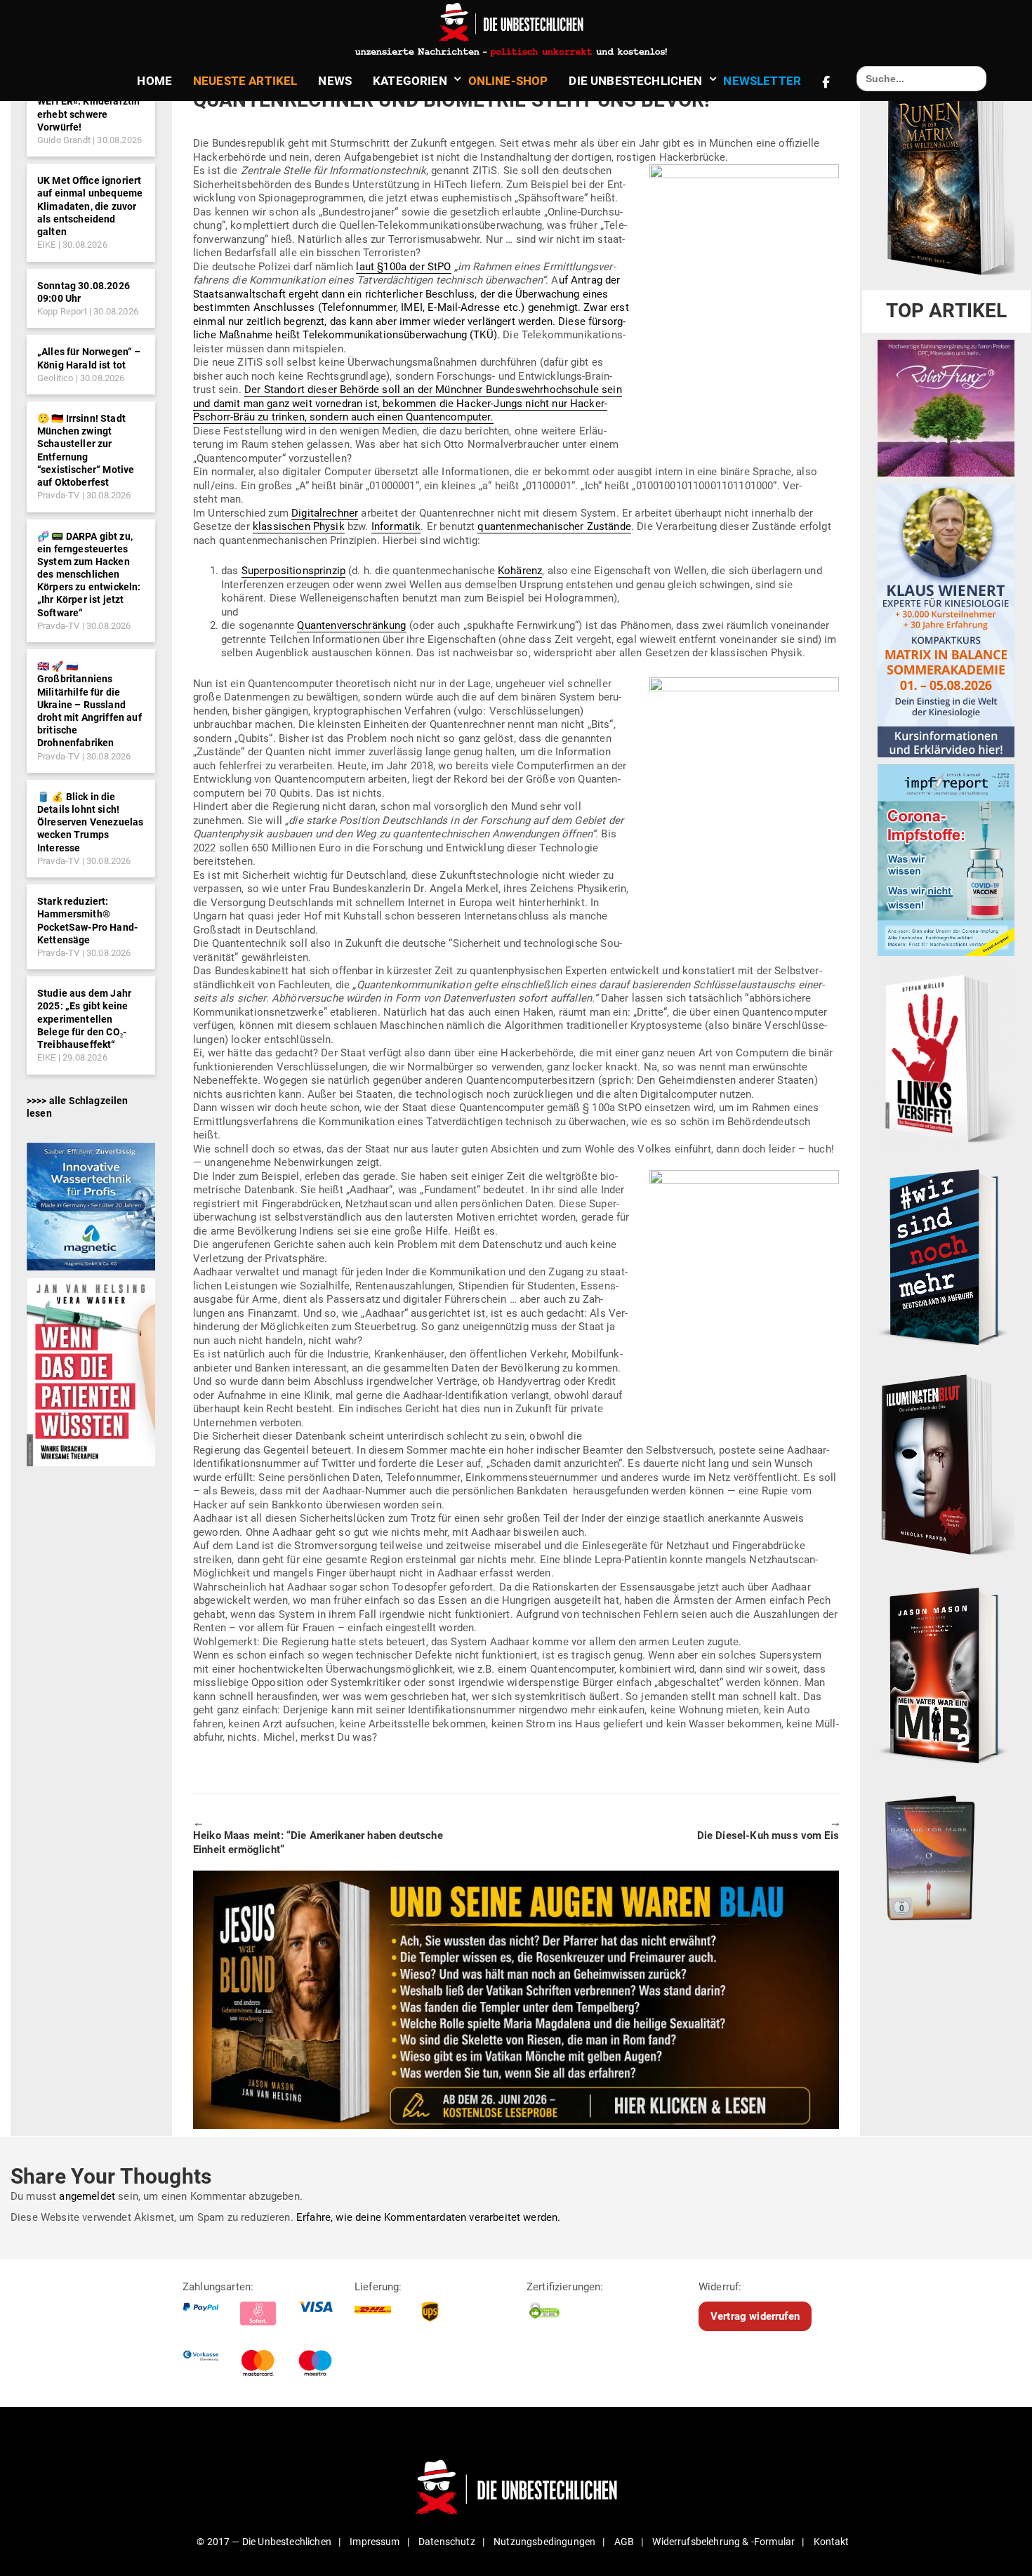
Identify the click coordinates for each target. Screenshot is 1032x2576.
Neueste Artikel (245, 81)
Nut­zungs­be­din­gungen (544, 2542)
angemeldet (87, 2196)
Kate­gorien (410, 81)
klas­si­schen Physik (299, 526)
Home (154, 81)
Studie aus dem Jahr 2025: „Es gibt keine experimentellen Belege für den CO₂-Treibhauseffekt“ (84, 1019)
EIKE (47, 245)
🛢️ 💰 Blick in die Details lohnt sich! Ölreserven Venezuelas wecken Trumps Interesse (90, 822)
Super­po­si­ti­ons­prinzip (293, 571)
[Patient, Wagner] (91, 1372)
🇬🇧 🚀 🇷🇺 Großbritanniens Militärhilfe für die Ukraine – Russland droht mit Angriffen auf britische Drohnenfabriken (90, 704)
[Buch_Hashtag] (946, 1256)
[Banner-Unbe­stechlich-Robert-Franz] (946, 408)
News (335, 81)
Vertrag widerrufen (755, 2316)
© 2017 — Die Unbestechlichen (264, 2542)
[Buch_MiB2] (946, 1675)
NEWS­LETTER (762, 81)
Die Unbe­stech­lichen (635, 81)
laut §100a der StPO (403, 267)
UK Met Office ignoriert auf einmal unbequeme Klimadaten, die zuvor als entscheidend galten (90, 206)
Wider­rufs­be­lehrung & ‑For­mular (723, 2542)
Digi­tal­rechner (325, 513)
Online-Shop (508, 81)
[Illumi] (946, 1466)
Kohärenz (520, 571)
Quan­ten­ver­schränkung (351, 625)
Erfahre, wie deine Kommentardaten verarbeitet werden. (428, 2217)
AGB (624, 2542)
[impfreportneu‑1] (946, 860)
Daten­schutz (447, 2542)
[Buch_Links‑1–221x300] (946, 1056)
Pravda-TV (58, 495)
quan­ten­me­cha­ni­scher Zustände (554, 526)
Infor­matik (396, 526)
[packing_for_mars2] (946, 1854)
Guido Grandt (64, 140)
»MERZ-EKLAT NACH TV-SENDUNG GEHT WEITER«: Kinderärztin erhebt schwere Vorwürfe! (88, 101)
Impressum (375, 2542)
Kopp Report (62, 311)
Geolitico (55, 378)
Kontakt (832, 2542)
